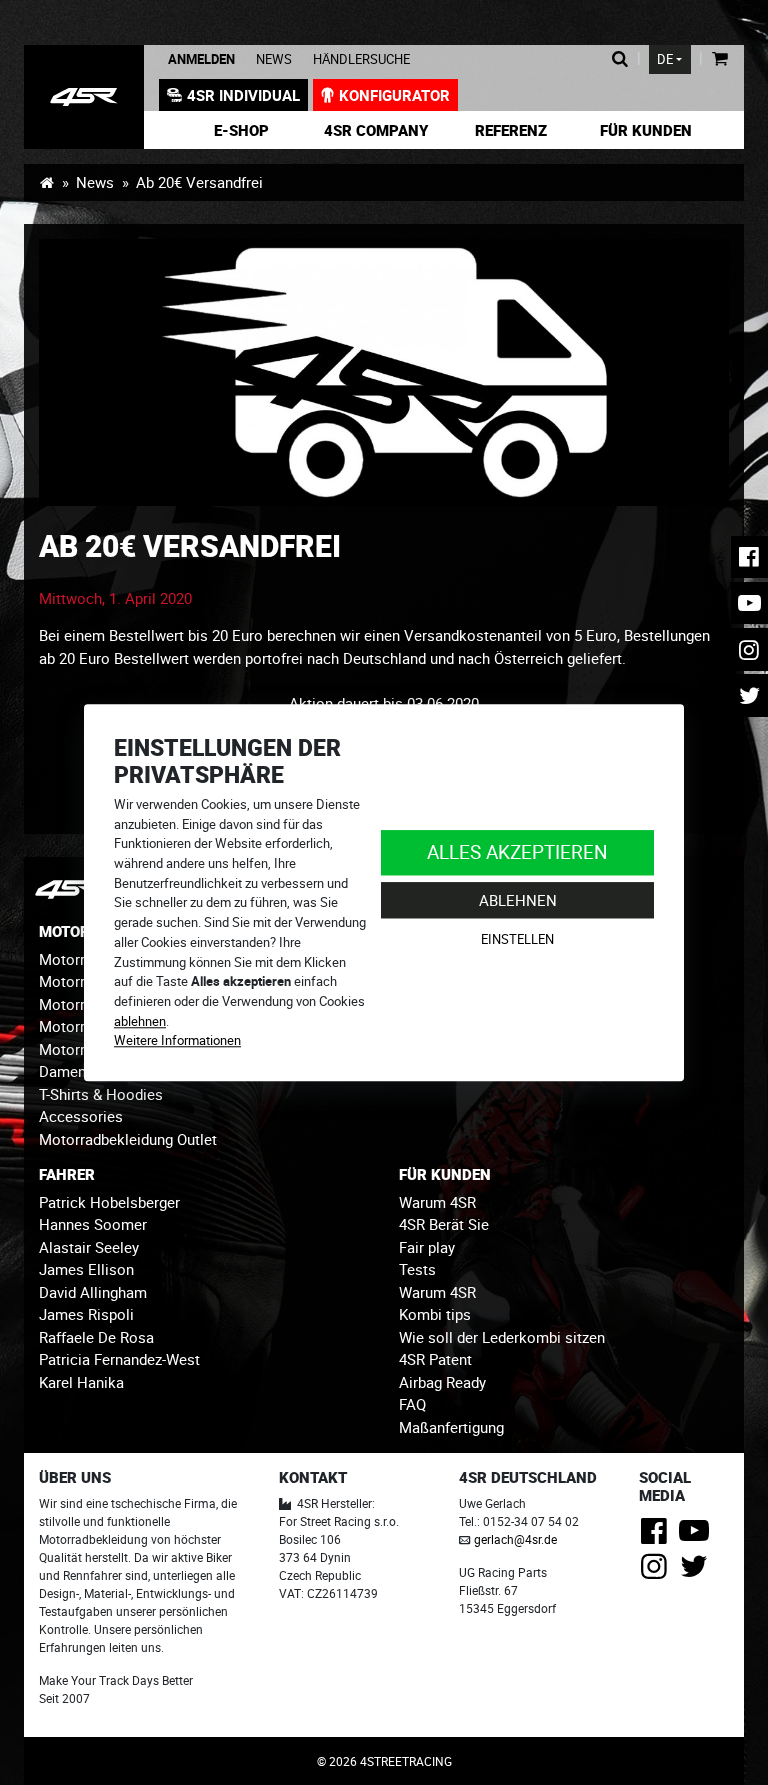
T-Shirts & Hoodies (101, 1094)
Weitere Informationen (177, 1041)
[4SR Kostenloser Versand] (384, 372)
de (665, 59)
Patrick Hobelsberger (109, 1202)
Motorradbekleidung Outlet (128, 1139)
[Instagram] (657, 1572)
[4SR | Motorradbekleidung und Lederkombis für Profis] (46, 182)
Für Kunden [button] (646, 130)
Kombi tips (435, 1314)
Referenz (511, 130)
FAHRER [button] (67, 1174)
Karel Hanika (81, 1382)
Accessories (81, 1116)
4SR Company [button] (376, 130)
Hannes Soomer (93, 1224)
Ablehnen (518, 900)
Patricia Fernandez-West (119, 1359)
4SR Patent (435, 1359)
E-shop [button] (241, 130)
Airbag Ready (442, 1382)
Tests (417, 1269)
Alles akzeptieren (517, 851)
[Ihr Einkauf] (719, 59)
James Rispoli (86, 1314)
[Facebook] (657, 1536)
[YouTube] (697, 1536)
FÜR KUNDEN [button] (445, 1174)
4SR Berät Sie (444, 1224)
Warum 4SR (437, 1202)
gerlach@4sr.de (515, 1539)
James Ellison (86, 1269)
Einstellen (517, 940)
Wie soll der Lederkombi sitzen (502, 1337)
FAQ (412, 1404)
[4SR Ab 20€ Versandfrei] (84, 97)
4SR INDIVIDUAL (243, 95)
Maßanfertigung (451, 1427)
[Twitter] (697, 1572)
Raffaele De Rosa (96, 1337)
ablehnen (140, 1021)
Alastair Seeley (89, 1247)
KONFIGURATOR (394, 95)
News (274, 59)
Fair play (427, 1247)
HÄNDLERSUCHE (361, 59)
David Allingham (93, 1292)
